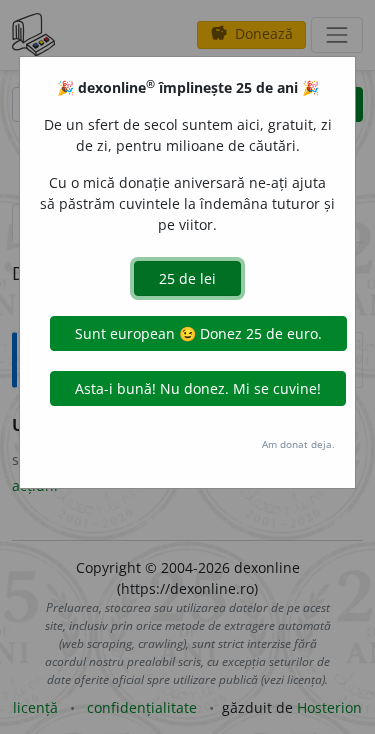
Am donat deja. (298, 444)
